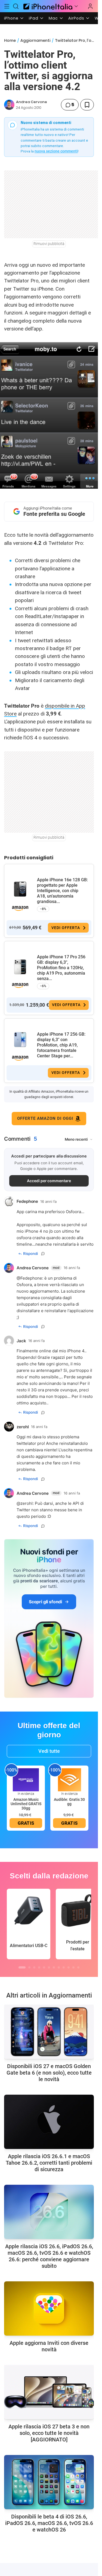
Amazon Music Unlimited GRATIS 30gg (26, 1804)
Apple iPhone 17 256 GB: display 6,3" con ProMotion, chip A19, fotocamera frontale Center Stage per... (61, 1045)
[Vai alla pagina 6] (49, 1967)
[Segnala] (43, 1254)
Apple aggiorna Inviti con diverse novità (49, 2346)
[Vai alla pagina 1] (22, 1967)
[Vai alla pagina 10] (69, 1967)
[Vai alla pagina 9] (64, 1967)
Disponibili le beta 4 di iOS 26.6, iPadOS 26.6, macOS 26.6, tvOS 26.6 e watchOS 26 (49, 2523)
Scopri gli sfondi (45, 1602)
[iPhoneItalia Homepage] (47, 6)
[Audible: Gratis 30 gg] (69, 1779)
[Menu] (7, 6)
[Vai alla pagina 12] (78, 1967)
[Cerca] (16, 6)
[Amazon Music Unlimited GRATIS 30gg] (26, 1779)
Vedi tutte (49, 1751)
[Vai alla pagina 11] (73, 1967)
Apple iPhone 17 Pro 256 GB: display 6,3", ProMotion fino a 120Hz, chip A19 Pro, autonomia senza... (61, 968)
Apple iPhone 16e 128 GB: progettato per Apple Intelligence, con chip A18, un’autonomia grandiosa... (62, 891)
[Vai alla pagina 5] (44, 1967)
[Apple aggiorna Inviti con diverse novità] (49, 2308)
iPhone (11, 18)
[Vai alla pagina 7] (54, 1967)
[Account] (90, 6)
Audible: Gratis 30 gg (69, 1802)
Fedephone (31, 1278)
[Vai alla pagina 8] (59, 1967)
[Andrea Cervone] (9, 105)
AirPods (76, 18)
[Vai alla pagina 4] (39, 1967)
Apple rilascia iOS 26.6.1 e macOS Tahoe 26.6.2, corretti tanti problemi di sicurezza (49, 2163)
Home (10, 40)
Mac (53, 18)
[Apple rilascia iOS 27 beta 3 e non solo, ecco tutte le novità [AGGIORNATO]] (49, 2392)
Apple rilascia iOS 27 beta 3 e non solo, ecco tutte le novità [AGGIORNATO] (49, 2433)
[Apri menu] (76, 6)
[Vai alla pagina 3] (34, 1967)
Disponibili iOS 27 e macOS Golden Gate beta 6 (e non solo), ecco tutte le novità (49, 2073)
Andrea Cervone (32, 102)
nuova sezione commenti (56, 151)
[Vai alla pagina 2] (29, 1967)
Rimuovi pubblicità (49, 244)
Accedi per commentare (49, 1181)
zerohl (27, 1503)
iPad (34, 18)
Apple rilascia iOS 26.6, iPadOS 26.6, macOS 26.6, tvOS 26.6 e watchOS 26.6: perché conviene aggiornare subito (49, 2256)
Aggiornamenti (35, 40)
